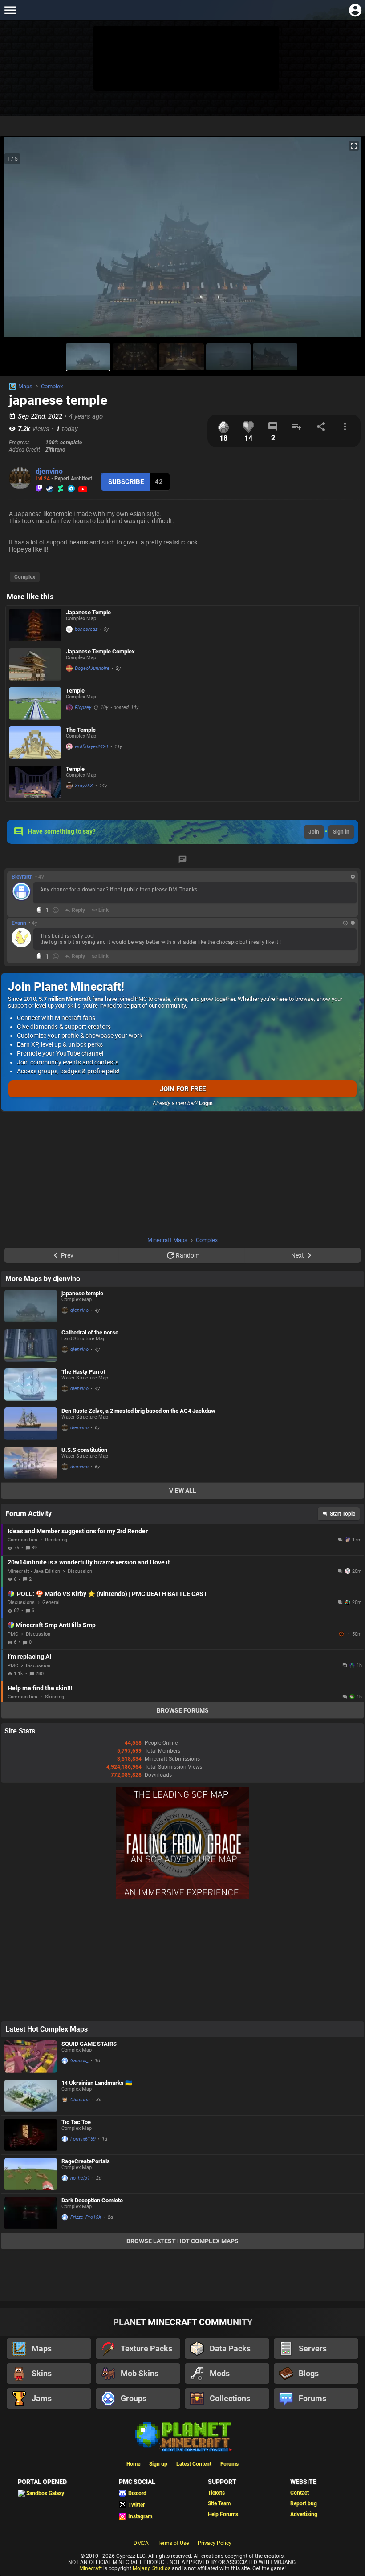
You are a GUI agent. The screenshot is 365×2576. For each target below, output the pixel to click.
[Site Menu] (10, 10)
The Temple (81, 730)
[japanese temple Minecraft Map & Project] (31, 1306)
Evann (19, 923)
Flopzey (83, 707)
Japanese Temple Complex (100, 651)
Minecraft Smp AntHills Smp (56, 1625)
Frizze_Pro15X (86, 2217)
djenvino (49, 471)
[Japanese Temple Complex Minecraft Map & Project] (35, 664)
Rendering (56, 1540)
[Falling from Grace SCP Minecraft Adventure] (182, 1897)
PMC (13, 1634)
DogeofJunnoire (92, 668)
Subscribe (126, 482)
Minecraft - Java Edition (34, 1571)
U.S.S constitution (84, 1450)
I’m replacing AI (29, 1657)
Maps (25, 386)
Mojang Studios (152, 2568)
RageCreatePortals (86, 2161)
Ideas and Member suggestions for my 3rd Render (78, 1531)
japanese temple (82, 1293)
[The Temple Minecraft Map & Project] (35, 743)
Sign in (341, 832)
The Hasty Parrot (83, 1372)
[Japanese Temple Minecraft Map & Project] (35, 625)
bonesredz (86, 629)
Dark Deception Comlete (92, 2200)
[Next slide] (347, 241)
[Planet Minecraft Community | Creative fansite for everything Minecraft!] (182, 2436)
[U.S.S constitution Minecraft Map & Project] (31, 1463)
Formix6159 (83, 2139)
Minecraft (91, 2568)
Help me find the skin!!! (40, 1688)
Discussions (21, 1602)
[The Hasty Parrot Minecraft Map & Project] (31, 1385)
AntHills (342, 1634)
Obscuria (80, 2100)
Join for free (183, 1089)
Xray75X (84, 786)
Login (206, 1103)
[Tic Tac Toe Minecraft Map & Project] (31, 2135)
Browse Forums (183, 1710)
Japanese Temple (88, 612)
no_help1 (80, 2178)
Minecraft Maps (167, 1240)
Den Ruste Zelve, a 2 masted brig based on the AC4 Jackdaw (138, 1411)
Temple (75, 691)
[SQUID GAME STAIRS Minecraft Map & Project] (31, 2057)
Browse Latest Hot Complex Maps (182, 2241)
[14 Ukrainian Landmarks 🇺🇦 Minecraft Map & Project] (31, 2096)
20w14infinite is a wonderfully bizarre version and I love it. (90, 1562)
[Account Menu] (355, 10)
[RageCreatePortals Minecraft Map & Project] (31, 2174)
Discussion (80, 1571)
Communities (22, 1540)
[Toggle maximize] (354, 146)
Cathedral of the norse (90, 1332)
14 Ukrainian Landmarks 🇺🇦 (97, 2083)
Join (314, 832)
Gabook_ (79, 2061)
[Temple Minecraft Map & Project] (35, 703)
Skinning (55, 1697)
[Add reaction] (56, 910)
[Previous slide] (18, 241)
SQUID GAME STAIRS (89, 2044)
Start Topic (343, 1514)
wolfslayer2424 (91, 747)
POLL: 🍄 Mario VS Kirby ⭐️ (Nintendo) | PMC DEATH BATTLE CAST (112, 1594)
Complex (52, 386)
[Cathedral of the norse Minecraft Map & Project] (31, 1345)
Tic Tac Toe (76, 2122)
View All (183, 1491)
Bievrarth (22, 877)
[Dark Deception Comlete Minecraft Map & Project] (31, 2213)
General (51, 1602)
